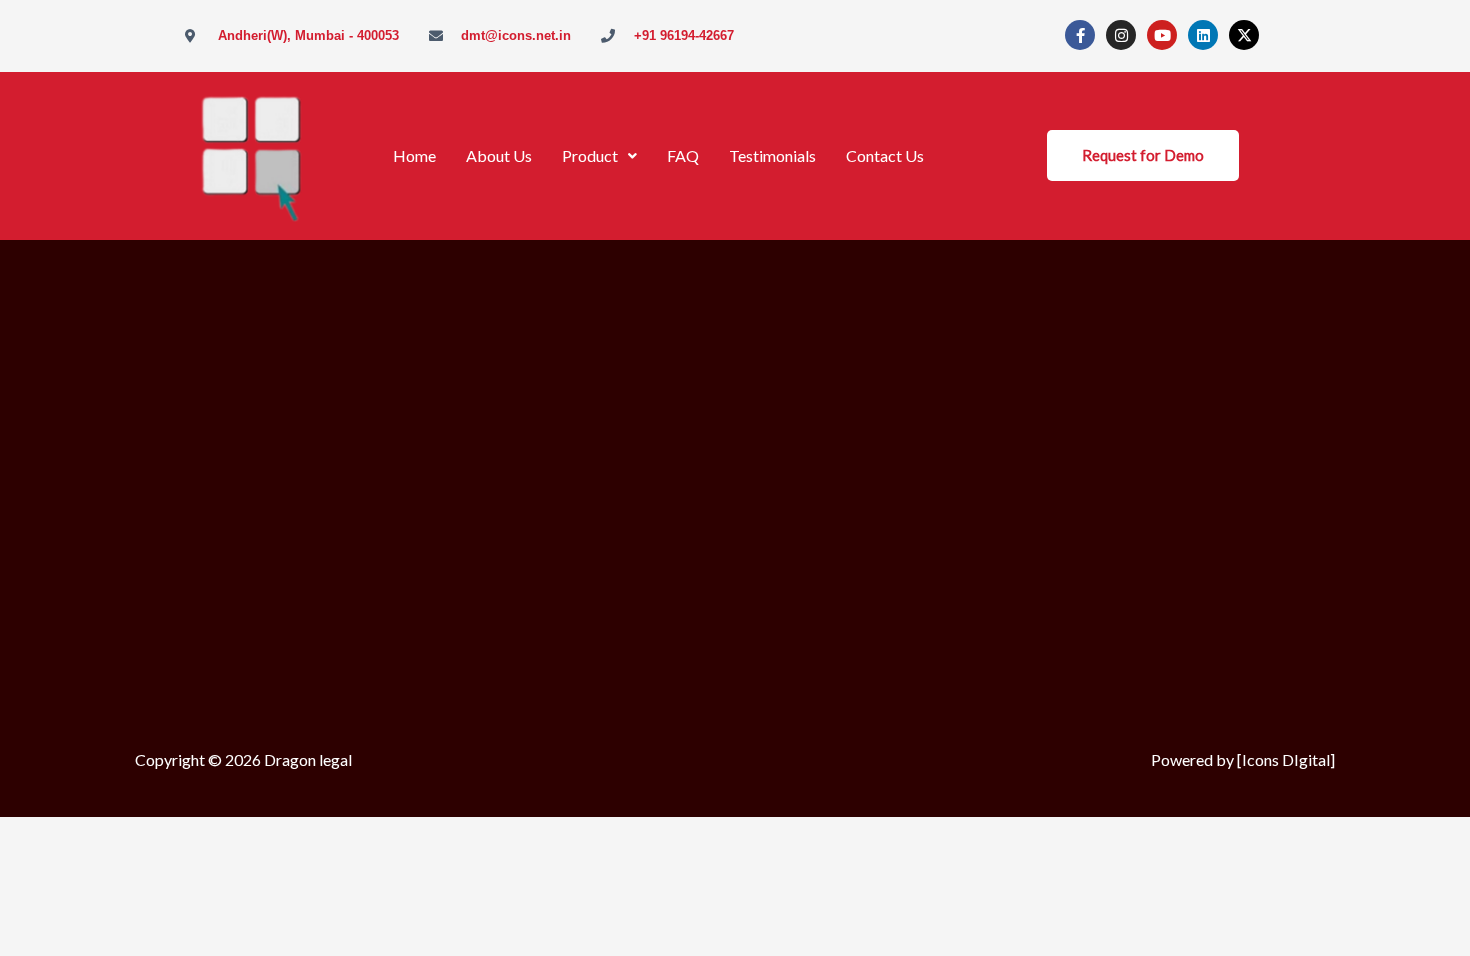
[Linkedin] (1203, 35)
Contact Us (885, 155)
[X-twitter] (1244, 35)
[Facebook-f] (1080, 35)
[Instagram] (1121, 35)
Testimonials (772, 155)
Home (414, 155)
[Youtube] (1162, 35)
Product (590, 155)
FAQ (683, 155)
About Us (499, 155)
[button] (599, 156)
